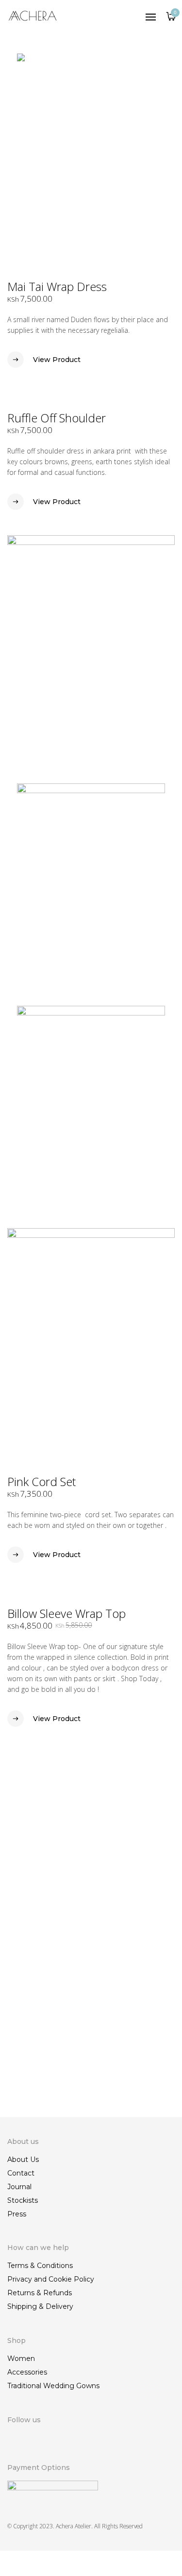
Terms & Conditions (40, 2266)
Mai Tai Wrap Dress (57, 286)
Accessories (27, 2372)
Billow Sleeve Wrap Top (66, 1613)
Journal (19, 2187)
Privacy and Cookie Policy (51, 2279)
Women (21, 2358)
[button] (168, 365)
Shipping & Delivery (40, 2306)
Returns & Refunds (40, 2293)
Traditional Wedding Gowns (53, 2386)
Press (17, 2214)
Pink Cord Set (41, 1481)
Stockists (23, 2200)
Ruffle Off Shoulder (57, 418)
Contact (21, 2173)
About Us (23, 2159)
